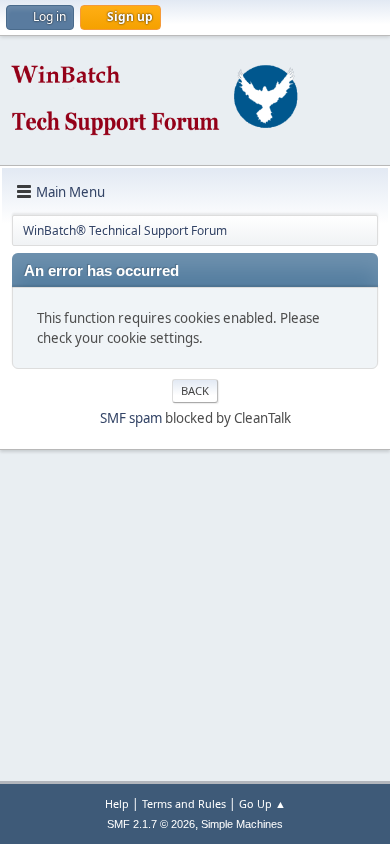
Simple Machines (242, 824)
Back (195, 390)
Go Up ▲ (262, 803)
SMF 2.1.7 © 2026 (151, 824)
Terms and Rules (184, 803)
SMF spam (131, 418)
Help (117, 803)
